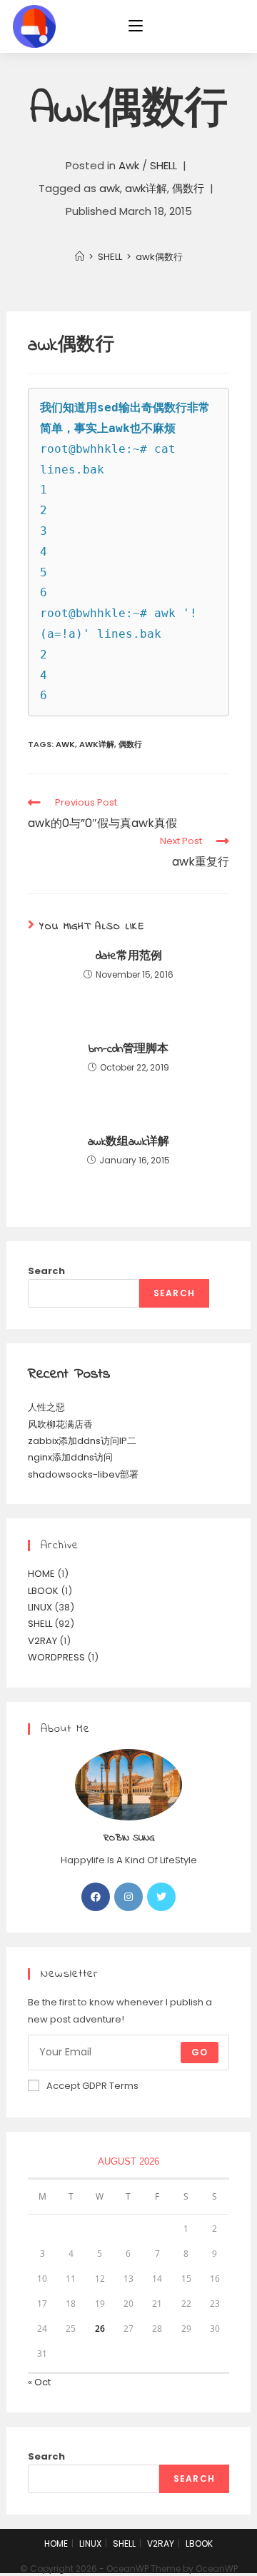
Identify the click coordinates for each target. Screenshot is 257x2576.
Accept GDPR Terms (92, 2086)
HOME (41, 1574)
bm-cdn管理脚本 (128, 1049)
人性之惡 (46, 1407)
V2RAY (42, 1641)
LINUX (40, 1607)
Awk (129, 165)
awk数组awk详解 (128, 1142)
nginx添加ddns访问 (70, 1457)
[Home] (80, 257)
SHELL (163, 165)
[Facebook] (96, 1897)
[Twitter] (161, 1897)
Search (46, 1271)
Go (200, 2052)
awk (110, 188)
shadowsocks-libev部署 (83, 1474)
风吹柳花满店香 (60, 1424)
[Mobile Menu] (136, 26)
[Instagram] (128, 1897)
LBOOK (43, 1591)
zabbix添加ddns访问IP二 (82, 1441)
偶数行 (188, 188)
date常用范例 (129, 956)
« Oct (39, 2382)
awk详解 (146, 188)
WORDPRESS (56, 1657)
